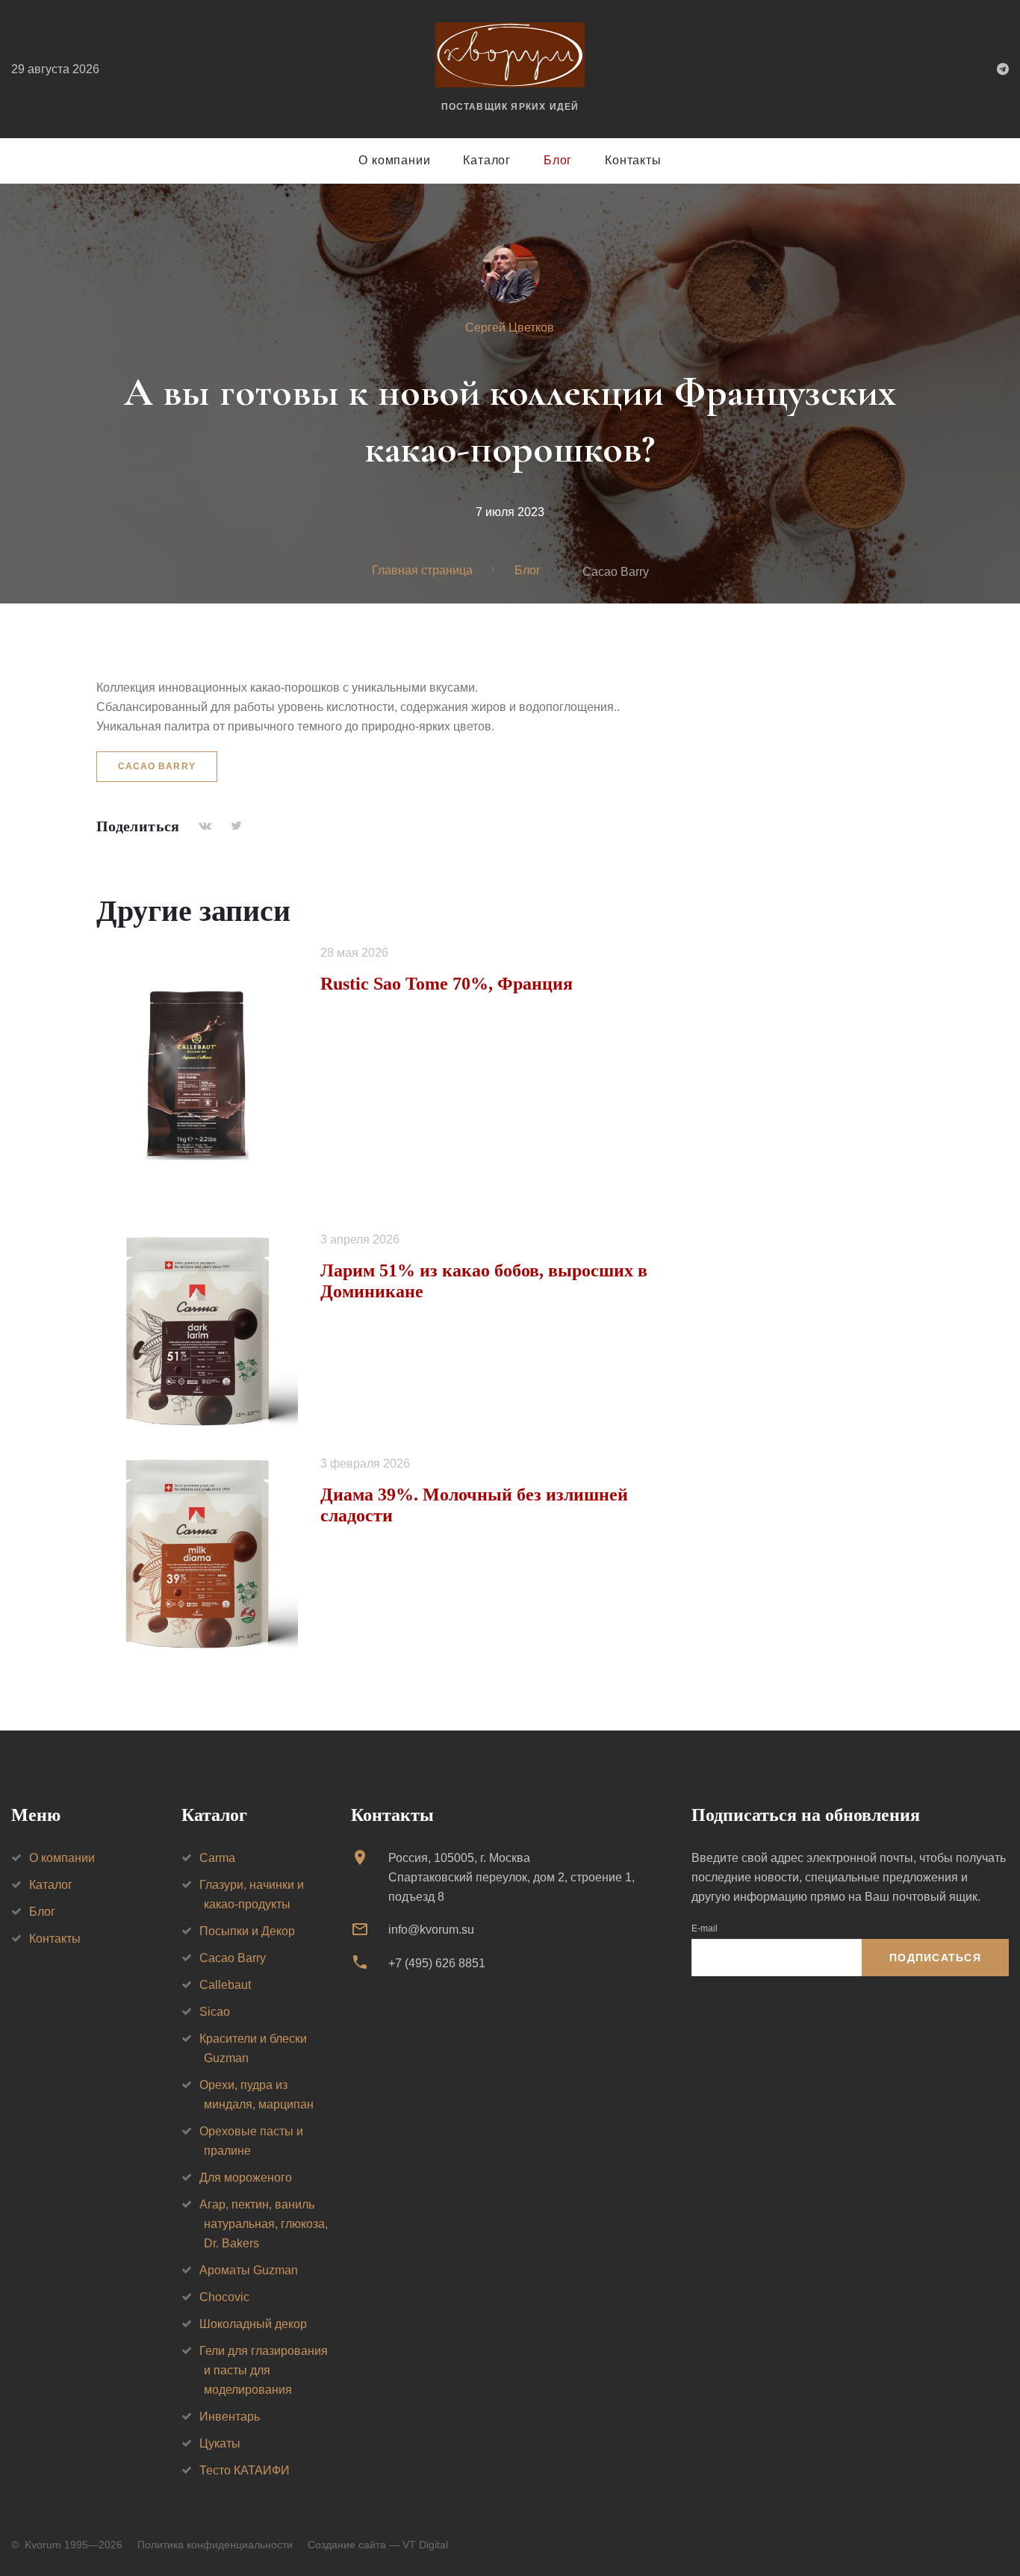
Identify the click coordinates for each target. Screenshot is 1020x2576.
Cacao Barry (157, 766)
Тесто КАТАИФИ (245, 2470)
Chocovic (224, 2297)
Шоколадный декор (253, 2324)
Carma (217, 1858)
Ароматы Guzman (249, 2270)
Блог (558, 160)
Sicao (215, 2012)
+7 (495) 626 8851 (437, 1963)
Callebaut (225, 1985)
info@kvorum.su (431, 1930)
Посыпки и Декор (247, 1931)
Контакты (633, 160)
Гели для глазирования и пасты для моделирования (264, 2370)
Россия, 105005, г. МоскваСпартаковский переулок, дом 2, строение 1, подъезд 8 (511, 1877)
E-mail (705, 1928)
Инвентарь (230, 2417)
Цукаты (220, 2443)
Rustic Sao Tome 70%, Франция (447, 984)
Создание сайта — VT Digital (378, 2545)
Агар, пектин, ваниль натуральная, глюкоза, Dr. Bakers (264, 2224)
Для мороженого (246, 2178)
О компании (394, 160)
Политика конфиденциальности (215, 2545)
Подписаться (935, 1958)
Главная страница (422, 570)
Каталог (487, 160)
